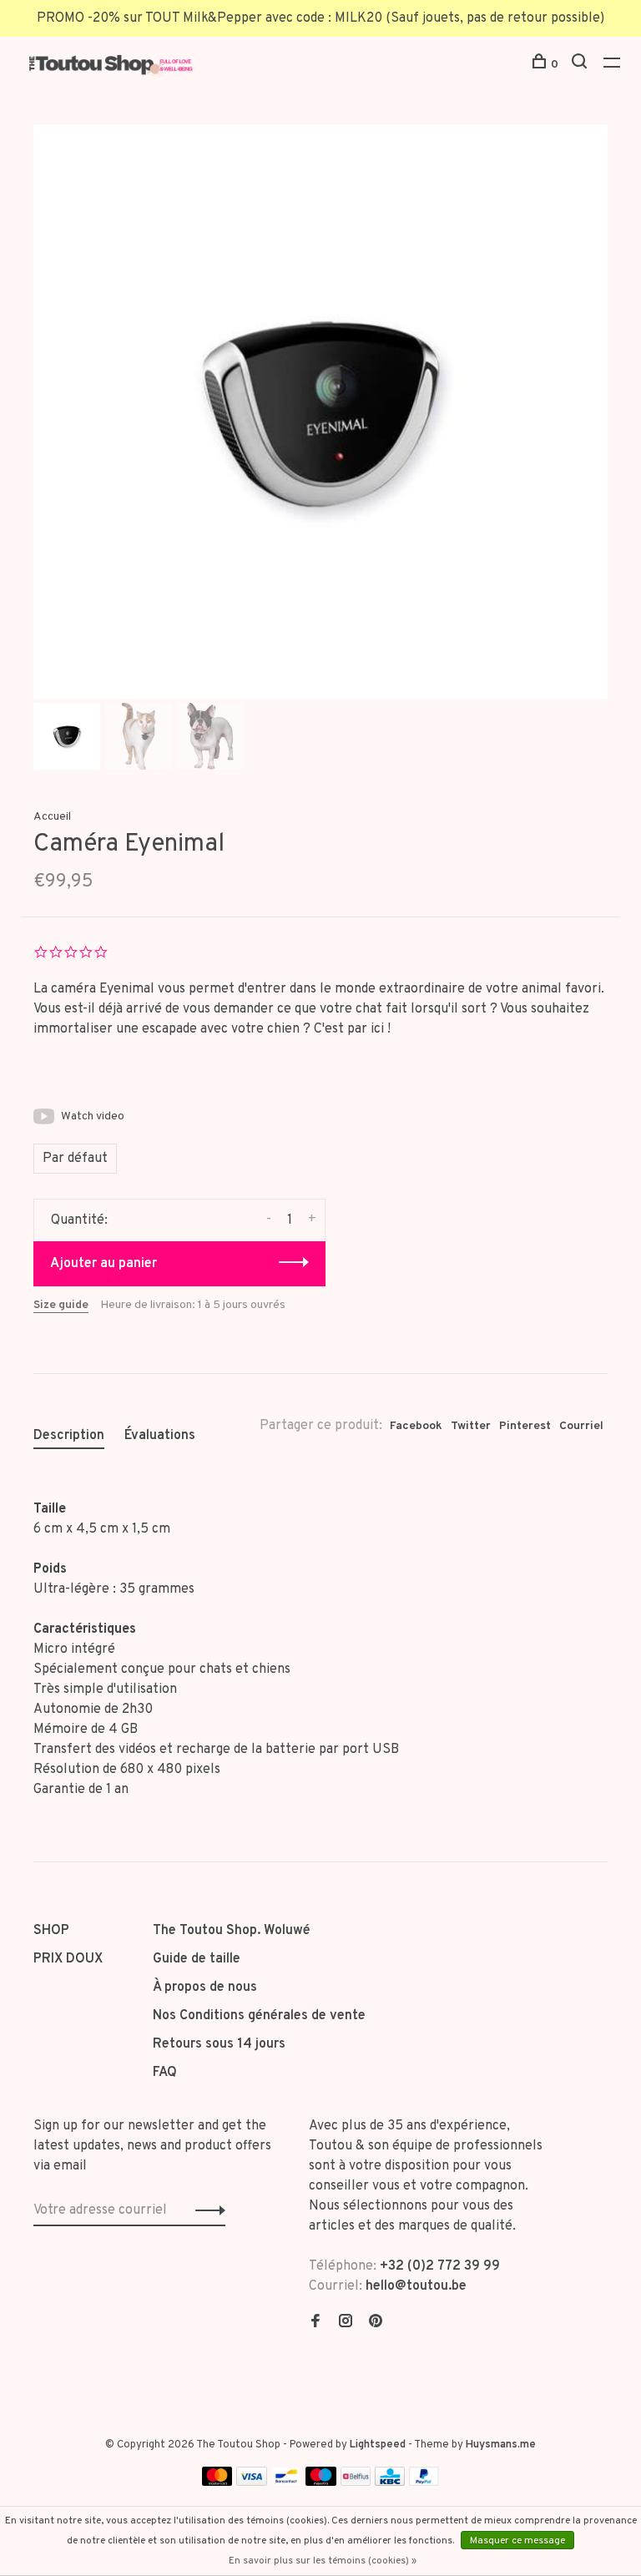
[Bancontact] (286, 2483)
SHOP (51, 1931)
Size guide (61, 1305)
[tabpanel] (320, 412)
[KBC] (390, 2483)
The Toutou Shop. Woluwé (232, 1931)
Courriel (581, 1426)
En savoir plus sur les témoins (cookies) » (323, 2561)
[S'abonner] (206, 2210)
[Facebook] (315, 2323)
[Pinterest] (376, 2323)
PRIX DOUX (68, 1959)
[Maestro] (321, 2483)
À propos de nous (205, 1988)
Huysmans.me (501, 2445)
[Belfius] (356, 2483)
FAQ (165, 2073)
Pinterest (525, 1426)
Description (69, 1436)
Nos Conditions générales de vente (259, 2016)
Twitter (471, 1426)
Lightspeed (378, 2445)
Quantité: (79, 1220)
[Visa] (252, 2483)
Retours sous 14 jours (219, 2044)
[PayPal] (424, 2483)
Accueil (52, 817)
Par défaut (75, 1159)
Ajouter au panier (103, 1264)
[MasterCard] (217, 2483)
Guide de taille (197, 1959)
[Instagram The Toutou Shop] (346, 2323)
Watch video (93, 1116)
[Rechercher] (581, 65)
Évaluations (160, 1436)
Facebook (416, 1426)
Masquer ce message (517, 2541)
